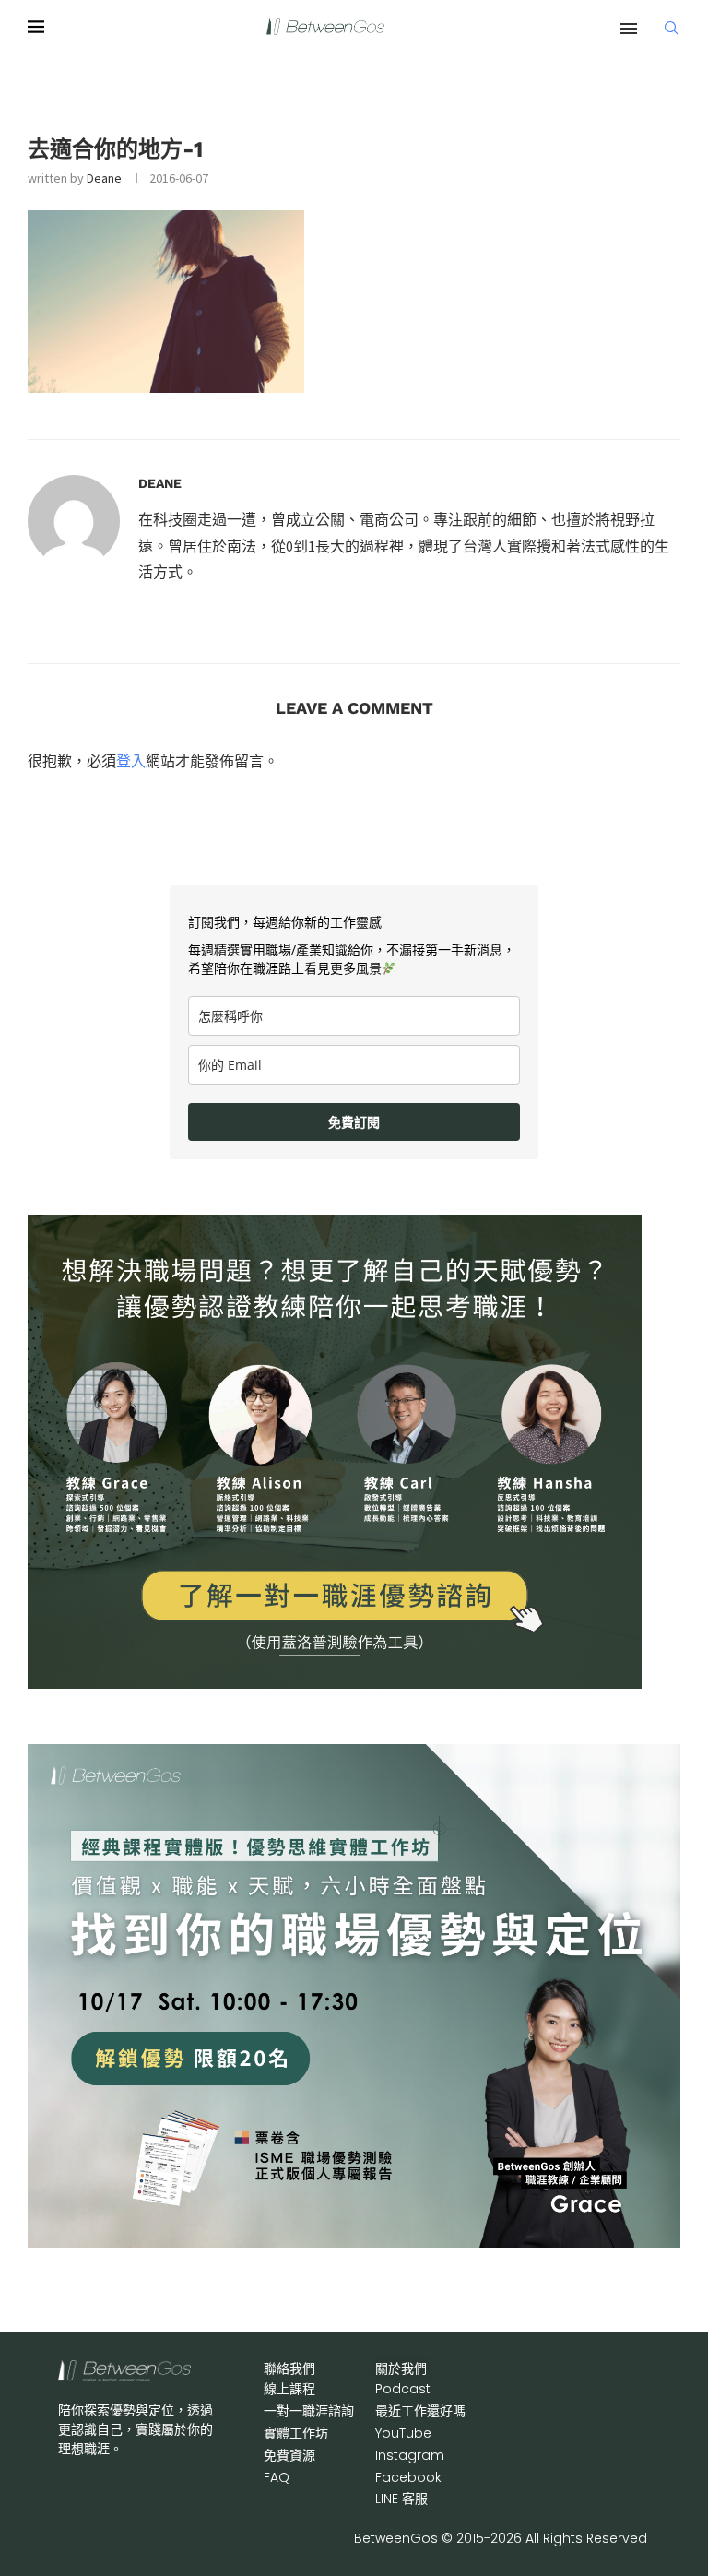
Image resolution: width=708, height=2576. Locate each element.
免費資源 (289, 2455)
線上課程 (289, 2389)
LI (401, 2499)
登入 (131, 761)
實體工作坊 (296, 2433)
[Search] (671, 28)
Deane (104, 178)
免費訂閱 (354, 1122)
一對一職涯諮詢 (309, 2411)
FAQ (277, 2477)
